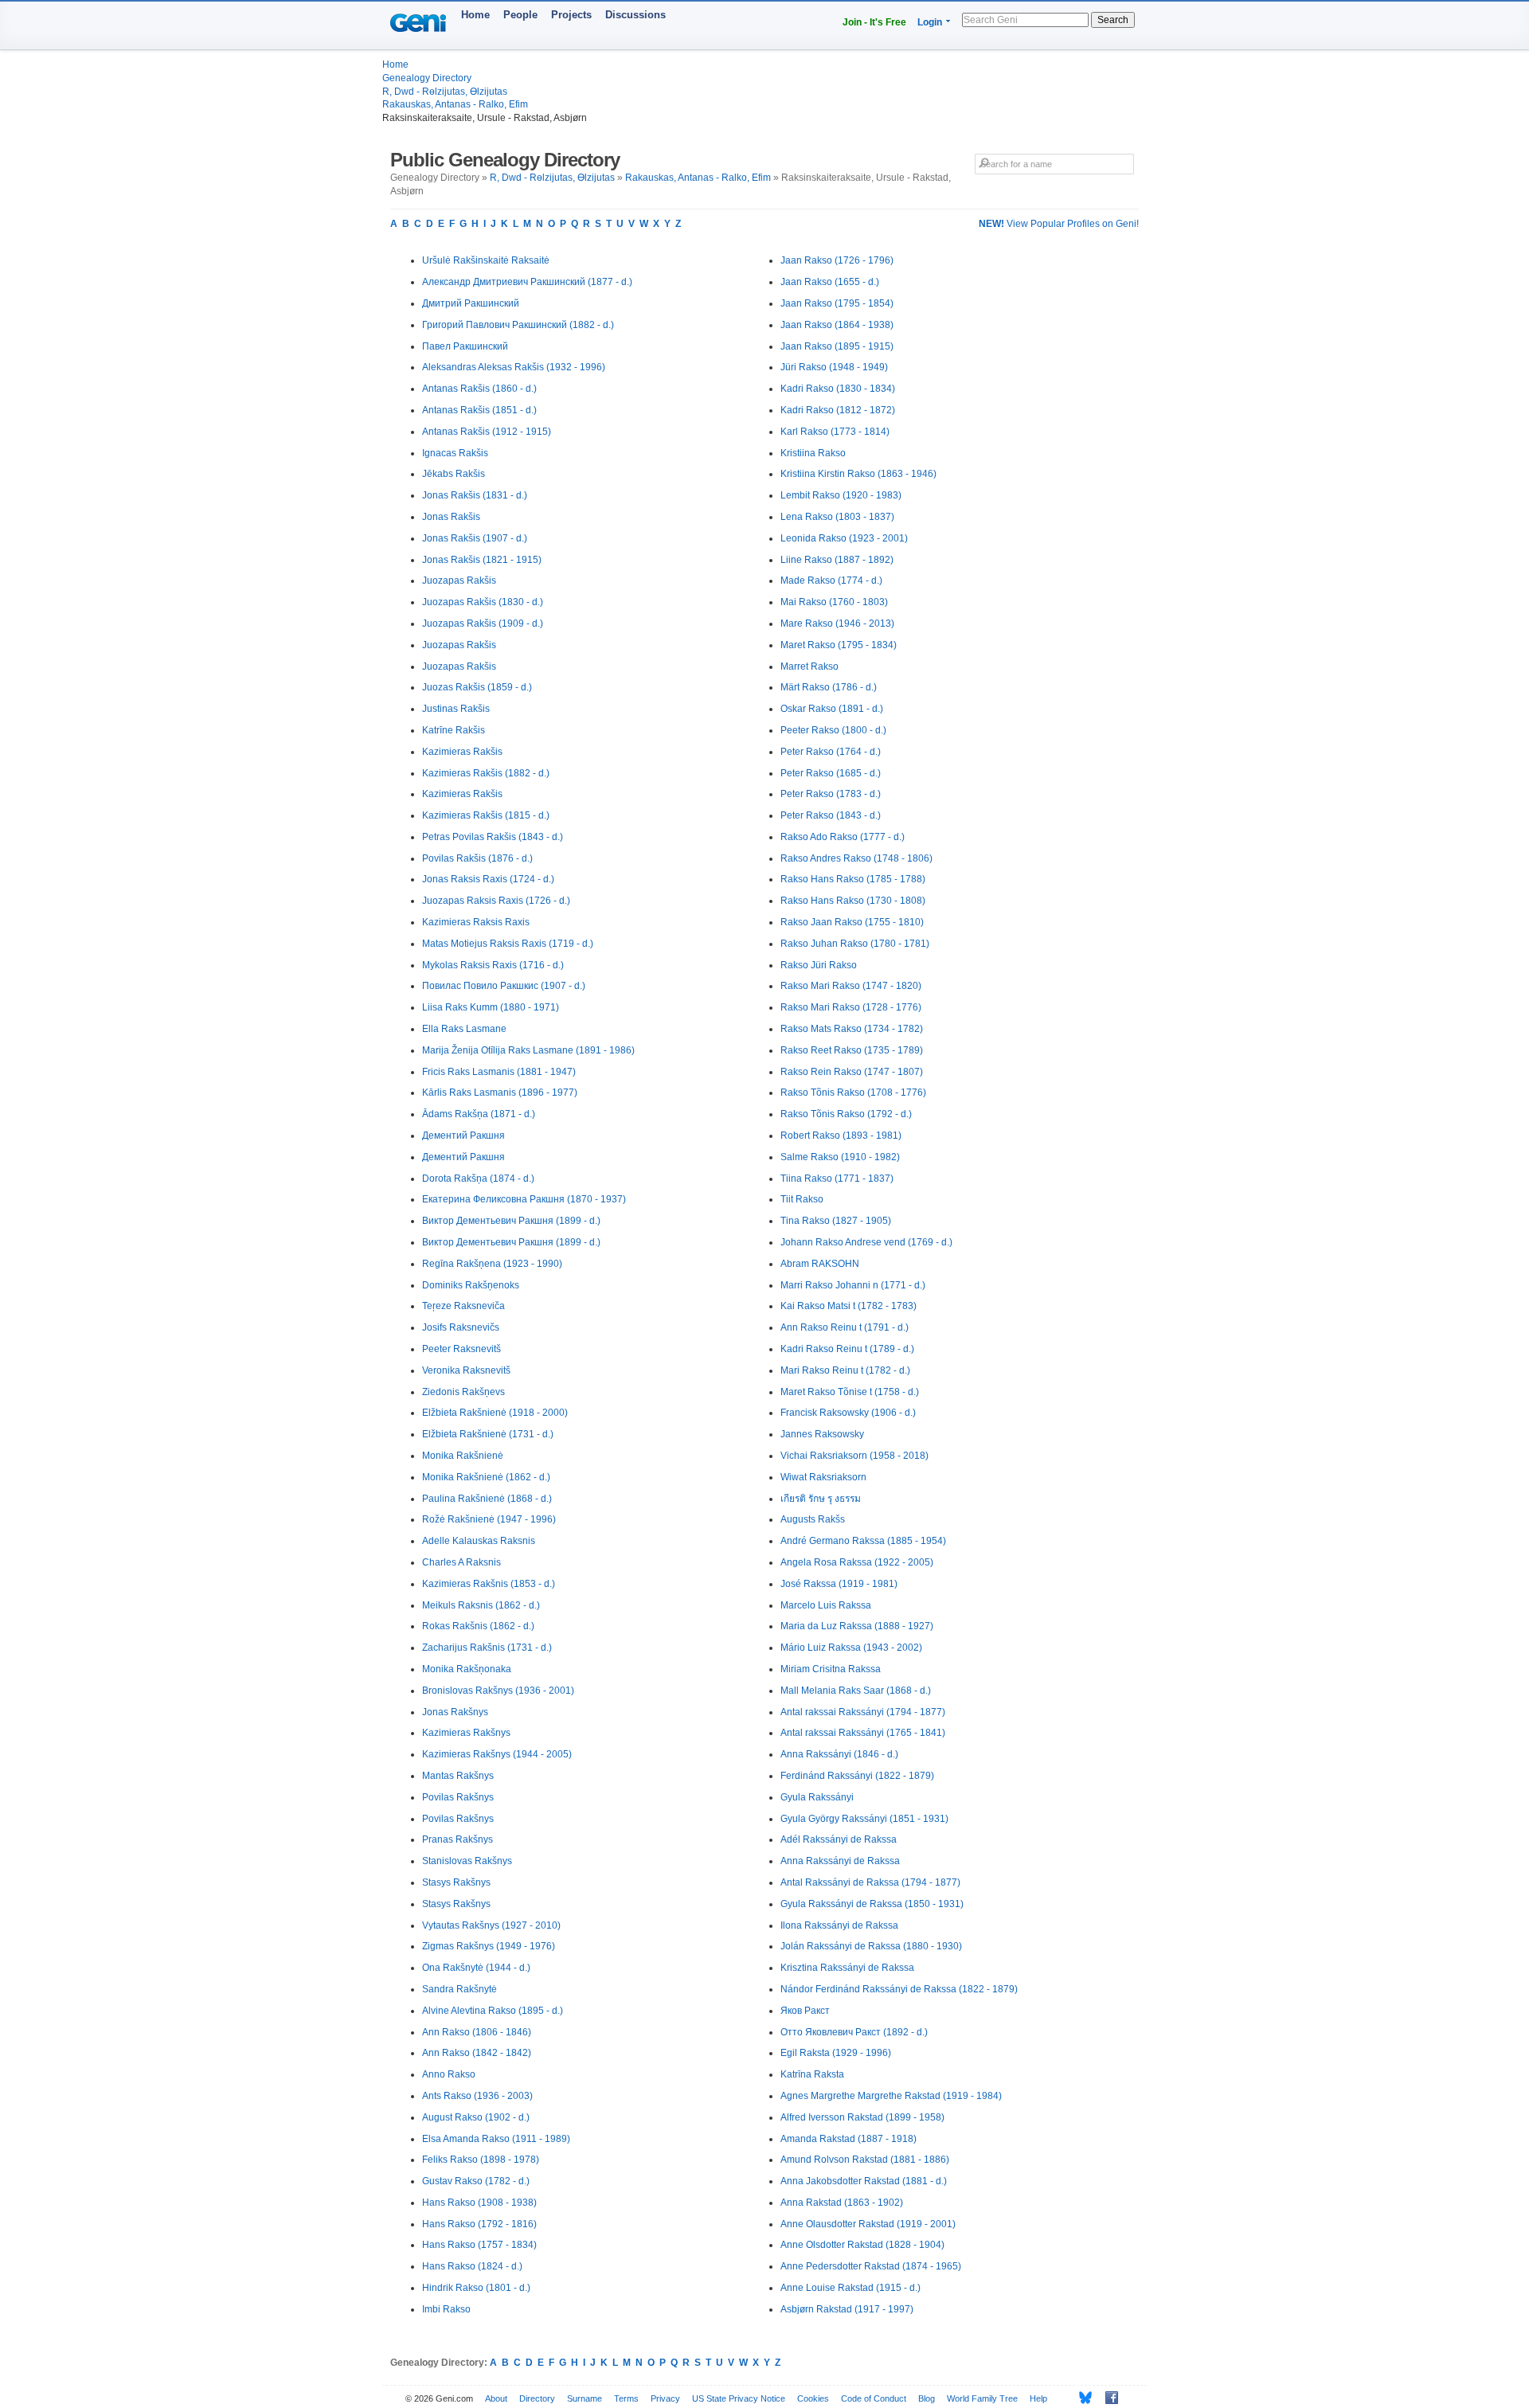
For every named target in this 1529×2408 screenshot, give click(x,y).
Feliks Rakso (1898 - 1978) (481, 2160)
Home (475, 15)
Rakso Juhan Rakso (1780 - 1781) (855, 944)
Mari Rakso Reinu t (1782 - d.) (845, 1370)
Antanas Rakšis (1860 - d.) (479, 389)
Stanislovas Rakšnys (467, 1861)
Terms (626, 2398)
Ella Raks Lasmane (464, 1029)
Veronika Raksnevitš (466, 1370)
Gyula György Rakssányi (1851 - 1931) (864, 1819)
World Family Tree (982, 2398)
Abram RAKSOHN (820, 1264)
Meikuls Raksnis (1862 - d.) (481, 1605)
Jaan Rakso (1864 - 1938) (837, 325)
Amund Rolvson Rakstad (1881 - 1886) (865, 2160)
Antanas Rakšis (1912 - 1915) (487, 432)
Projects (571, 15)
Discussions (635, 15)
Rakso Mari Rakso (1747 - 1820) (851, 986)
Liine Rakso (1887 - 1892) (837, 560)
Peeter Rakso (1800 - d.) (833, 730)
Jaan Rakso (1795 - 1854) (837, 303)
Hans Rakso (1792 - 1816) (479, 2224)
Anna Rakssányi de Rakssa (840, 1861)
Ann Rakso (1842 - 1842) (477, 2053)
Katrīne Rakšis (454, 730)
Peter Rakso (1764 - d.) (831, 752)
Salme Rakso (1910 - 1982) (840, 1157)
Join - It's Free (874, 22)
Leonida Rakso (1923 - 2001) (844, 538)
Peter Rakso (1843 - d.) (831, 815)
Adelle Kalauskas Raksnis (479, 1541)
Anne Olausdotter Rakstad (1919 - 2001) (868, 2224)
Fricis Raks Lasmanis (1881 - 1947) (499, 1072)
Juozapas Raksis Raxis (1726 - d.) (496, 901)
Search (1113, 20)
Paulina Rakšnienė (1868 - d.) (487, 1499)
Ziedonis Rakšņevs (463, 1392)
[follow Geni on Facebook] (1107, 2398)
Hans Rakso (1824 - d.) (472, 2266)
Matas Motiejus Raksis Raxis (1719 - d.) (508, 944)
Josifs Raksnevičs (461, 1327)
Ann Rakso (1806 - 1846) (477, 2032)
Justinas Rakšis (456, 709)
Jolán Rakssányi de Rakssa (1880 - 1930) (871, 1946)
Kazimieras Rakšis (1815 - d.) (486, 815)
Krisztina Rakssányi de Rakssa (847, 1968)
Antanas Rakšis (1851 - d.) (479, 410)
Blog (927, 2398)
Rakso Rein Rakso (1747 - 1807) (852, 1072)
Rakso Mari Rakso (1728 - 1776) (851, 1007)
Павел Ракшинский (465, 346)
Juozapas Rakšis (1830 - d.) (483, 602)
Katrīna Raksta (812, 2074)
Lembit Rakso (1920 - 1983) (841, 495)
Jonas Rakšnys (455, 1712)
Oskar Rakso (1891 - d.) (832, 709)
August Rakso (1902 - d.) (476, 2117)
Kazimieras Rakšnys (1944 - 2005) (497, 1754)
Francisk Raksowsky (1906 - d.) (848, 1413)
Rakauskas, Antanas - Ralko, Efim (455, 104)
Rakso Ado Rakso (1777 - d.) (843, 837)
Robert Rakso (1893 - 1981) (841, 1136)
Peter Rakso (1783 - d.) (831, 794)
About (496, 2398)
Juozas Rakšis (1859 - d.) (477, 687)
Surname (585, 2398)
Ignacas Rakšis (455, 453)
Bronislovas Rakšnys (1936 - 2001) (498, 1691)
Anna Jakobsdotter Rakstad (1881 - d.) (864, 2181)
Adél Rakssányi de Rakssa (839, 1839)
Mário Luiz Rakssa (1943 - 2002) (851, 1648)
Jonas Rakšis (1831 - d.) (475, 495)
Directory (537, 2398)
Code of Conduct (874, 2398)
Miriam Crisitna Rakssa (831, 1669)
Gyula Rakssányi (817, 1797)
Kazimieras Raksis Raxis (476, 922)
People (520, 15)
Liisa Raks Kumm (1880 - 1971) (491, 1007)
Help (1038, 2398)
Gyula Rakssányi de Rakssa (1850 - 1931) (872, 1904)
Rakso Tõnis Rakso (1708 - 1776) (853, 1093)
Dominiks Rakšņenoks (471, 1285)
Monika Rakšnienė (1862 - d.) (486, 1477)
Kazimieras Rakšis (462, 752)
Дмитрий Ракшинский (471, 303)
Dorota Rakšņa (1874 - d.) (478, 1179)
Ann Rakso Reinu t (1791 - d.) (845, 1327)
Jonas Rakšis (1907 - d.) (475, 538)
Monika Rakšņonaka (467, 1669)
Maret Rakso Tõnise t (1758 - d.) (850, 1392)
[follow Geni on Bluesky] (1081, 2398)
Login (930, 22)
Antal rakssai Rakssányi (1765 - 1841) (863, 1733)
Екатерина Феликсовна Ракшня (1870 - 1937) (524, 1199)
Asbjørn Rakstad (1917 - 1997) (847, 2309)
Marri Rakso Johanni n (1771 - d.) (853, 1285)
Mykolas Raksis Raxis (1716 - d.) (493, 965)
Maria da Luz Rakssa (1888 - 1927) (857, 1626)
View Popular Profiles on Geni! (1059, 224)
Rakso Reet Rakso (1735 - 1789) (852, 1050)
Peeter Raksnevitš (461, 1349)
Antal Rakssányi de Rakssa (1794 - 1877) (870, 1882)
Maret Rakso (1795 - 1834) (839, 645)
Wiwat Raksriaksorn (823, 1477)
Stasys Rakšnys (456, 1882)
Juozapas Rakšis (459, 580)
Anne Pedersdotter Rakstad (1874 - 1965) (871, 2266)
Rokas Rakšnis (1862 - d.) (478, 1626)
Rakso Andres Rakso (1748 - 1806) (856, 858)
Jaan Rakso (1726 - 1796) (837, 260)
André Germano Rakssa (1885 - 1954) (863, 1541)
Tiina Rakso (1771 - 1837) (837, 1179)
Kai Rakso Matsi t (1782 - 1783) (849, 1306)
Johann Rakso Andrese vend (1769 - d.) (866, 1242)
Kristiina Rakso (813, 453)
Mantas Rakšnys (458, 1776)
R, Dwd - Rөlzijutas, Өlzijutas (445, 92)
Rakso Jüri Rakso (819, 965)
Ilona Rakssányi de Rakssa (839, 1925)
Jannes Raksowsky (822, 1434)
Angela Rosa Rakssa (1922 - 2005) (857, 1562)
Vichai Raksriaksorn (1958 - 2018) (854, 1456)
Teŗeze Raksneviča (463, 1306)
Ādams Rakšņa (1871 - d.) (479, 1114)
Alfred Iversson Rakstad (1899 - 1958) (862, 2117)
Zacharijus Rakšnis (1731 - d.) (487, 1648)
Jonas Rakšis (451, 517)
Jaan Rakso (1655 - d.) (830, 282)
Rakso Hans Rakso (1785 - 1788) (853, 879)
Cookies (813, 2398)
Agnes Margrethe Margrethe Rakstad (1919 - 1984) (891, 2096)
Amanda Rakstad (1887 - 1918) (849, 2139)
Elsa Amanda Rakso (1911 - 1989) (496, 2139)
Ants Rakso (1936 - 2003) (477, 2096)
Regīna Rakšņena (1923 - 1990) (492, 1264)
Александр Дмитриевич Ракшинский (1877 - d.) (527, 282)
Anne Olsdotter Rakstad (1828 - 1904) (862, 2245)
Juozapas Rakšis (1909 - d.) (483, 623)
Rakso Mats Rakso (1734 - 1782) (852, 1029)
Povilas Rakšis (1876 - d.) (477, 858)
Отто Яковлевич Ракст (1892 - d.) (854, 2032)
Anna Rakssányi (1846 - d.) (839, 1754)
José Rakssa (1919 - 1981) (839, 1584)
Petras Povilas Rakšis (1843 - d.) (493, 837)
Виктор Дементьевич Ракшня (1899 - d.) (511, 1221)
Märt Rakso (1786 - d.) (829, 687)
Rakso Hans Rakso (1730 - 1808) (853, 901)
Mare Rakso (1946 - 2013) (837, 623)
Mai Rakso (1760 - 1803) (834, 602)
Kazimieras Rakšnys (466, 1733)
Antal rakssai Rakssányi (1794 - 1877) (863, 1712)
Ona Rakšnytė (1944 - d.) (476, 1968)
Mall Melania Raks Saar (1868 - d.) (856, 1691)
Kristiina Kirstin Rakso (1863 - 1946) (858, 474)
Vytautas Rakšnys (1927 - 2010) (491, 1925)
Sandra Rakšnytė (459, 1989)
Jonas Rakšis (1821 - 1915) (482, 560)
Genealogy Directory (427, 78)
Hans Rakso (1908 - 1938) (479, 2203)
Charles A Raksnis (461, 1562)
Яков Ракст (805, 2011)
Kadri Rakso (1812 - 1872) (838, 410)
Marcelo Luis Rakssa (826, 1605)
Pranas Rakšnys (458, 1839)
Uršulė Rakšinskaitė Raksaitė (486, 260)
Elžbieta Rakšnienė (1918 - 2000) (495, 1413)
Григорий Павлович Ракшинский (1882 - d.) (518, 325)
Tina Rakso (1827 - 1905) (836, 1221)
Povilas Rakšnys (458, 1797)
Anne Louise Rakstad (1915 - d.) (851, 2288)
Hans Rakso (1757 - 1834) (479, 2245)
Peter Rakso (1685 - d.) (831, 773)
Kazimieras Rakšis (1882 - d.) (486, 773)
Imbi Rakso (446, 2309)
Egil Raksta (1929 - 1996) (836, 2053)
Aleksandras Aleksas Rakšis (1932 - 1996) (514, 367)
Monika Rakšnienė (463, 1456)
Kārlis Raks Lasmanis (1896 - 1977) (500, 1093)
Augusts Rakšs (813, 1519)
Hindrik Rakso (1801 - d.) (476, 2288)
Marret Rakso (809, 666)
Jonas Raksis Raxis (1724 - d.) (488, 879)
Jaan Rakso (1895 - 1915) (837, 346)
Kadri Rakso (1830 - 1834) (838, 389)
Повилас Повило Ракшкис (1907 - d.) (504, 986)
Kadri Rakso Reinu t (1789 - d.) (847, 1349)
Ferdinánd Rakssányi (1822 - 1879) (857, 1776)
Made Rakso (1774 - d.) (831, 580)
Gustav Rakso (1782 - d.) (476, 2181)
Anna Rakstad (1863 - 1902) (842, 2203)
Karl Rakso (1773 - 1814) (835, 432)
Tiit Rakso (802, 1199)
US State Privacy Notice (739, 2398)
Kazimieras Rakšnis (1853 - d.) (489, 1584)
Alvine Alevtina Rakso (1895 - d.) (493, 2011)
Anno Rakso (449, 2074)
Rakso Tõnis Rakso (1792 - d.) (846, 1114)
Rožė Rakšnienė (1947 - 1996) (489, 1519)
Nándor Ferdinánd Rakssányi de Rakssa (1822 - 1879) (899, 1989)
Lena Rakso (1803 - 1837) (837, 517)
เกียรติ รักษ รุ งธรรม (821, 1499)
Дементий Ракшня (463, 1136)
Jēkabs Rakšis (454, 474)
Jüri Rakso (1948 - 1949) (834, 367)
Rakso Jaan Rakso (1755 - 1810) (852, 922)
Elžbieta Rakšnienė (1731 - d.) (488, 1434)
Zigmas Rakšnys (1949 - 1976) (489, 1946)
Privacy (665, 2398)
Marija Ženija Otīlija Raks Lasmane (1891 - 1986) (528, 1050)
